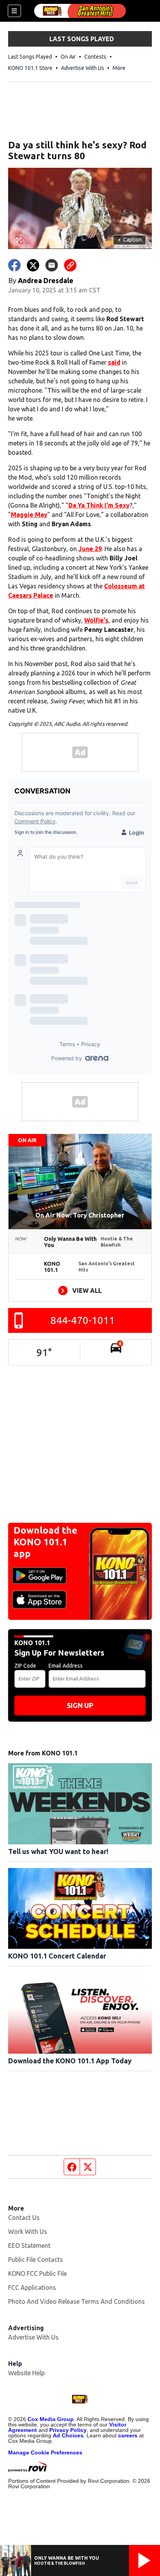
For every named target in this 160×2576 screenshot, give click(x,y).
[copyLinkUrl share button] (70, 265)
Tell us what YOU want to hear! (58, 1851)
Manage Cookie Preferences (45, 2453)
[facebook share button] (14, 265)
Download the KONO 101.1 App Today (70, 2061)
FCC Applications (32, 2287)
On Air (68, 57)
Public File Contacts (36, 2259)
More (119, 68)
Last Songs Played (30, 57)
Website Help (26, 2373)
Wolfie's (96, 620)
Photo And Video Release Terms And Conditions (77, 2301)
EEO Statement (29, 2246)
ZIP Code (25, 1666)
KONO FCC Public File (37, 2273)
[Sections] (14, 11)
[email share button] (52, 265)
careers (128, 2435)
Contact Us (24, 2218)
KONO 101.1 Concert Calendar (57, 1956)
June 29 (90, 549)
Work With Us (28, 2232)
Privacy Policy (68, 2430)
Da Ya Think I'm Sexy (99, 505)
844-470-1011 (83, 1320)
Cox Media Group (51, 2419)
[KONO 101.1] (80, 11)
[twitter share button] (33, 265)
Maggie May (29, 515)
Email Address (66, 1666)
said (114, 362)
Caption (130, 240)
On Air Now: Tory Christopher (80, 1215)
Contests (95, 57)
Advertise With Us (83, 68)
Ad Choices (68, 2435)
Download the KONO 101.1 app (45, 1542)
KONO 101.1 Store (30, 68)
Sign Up (80, 1705)
